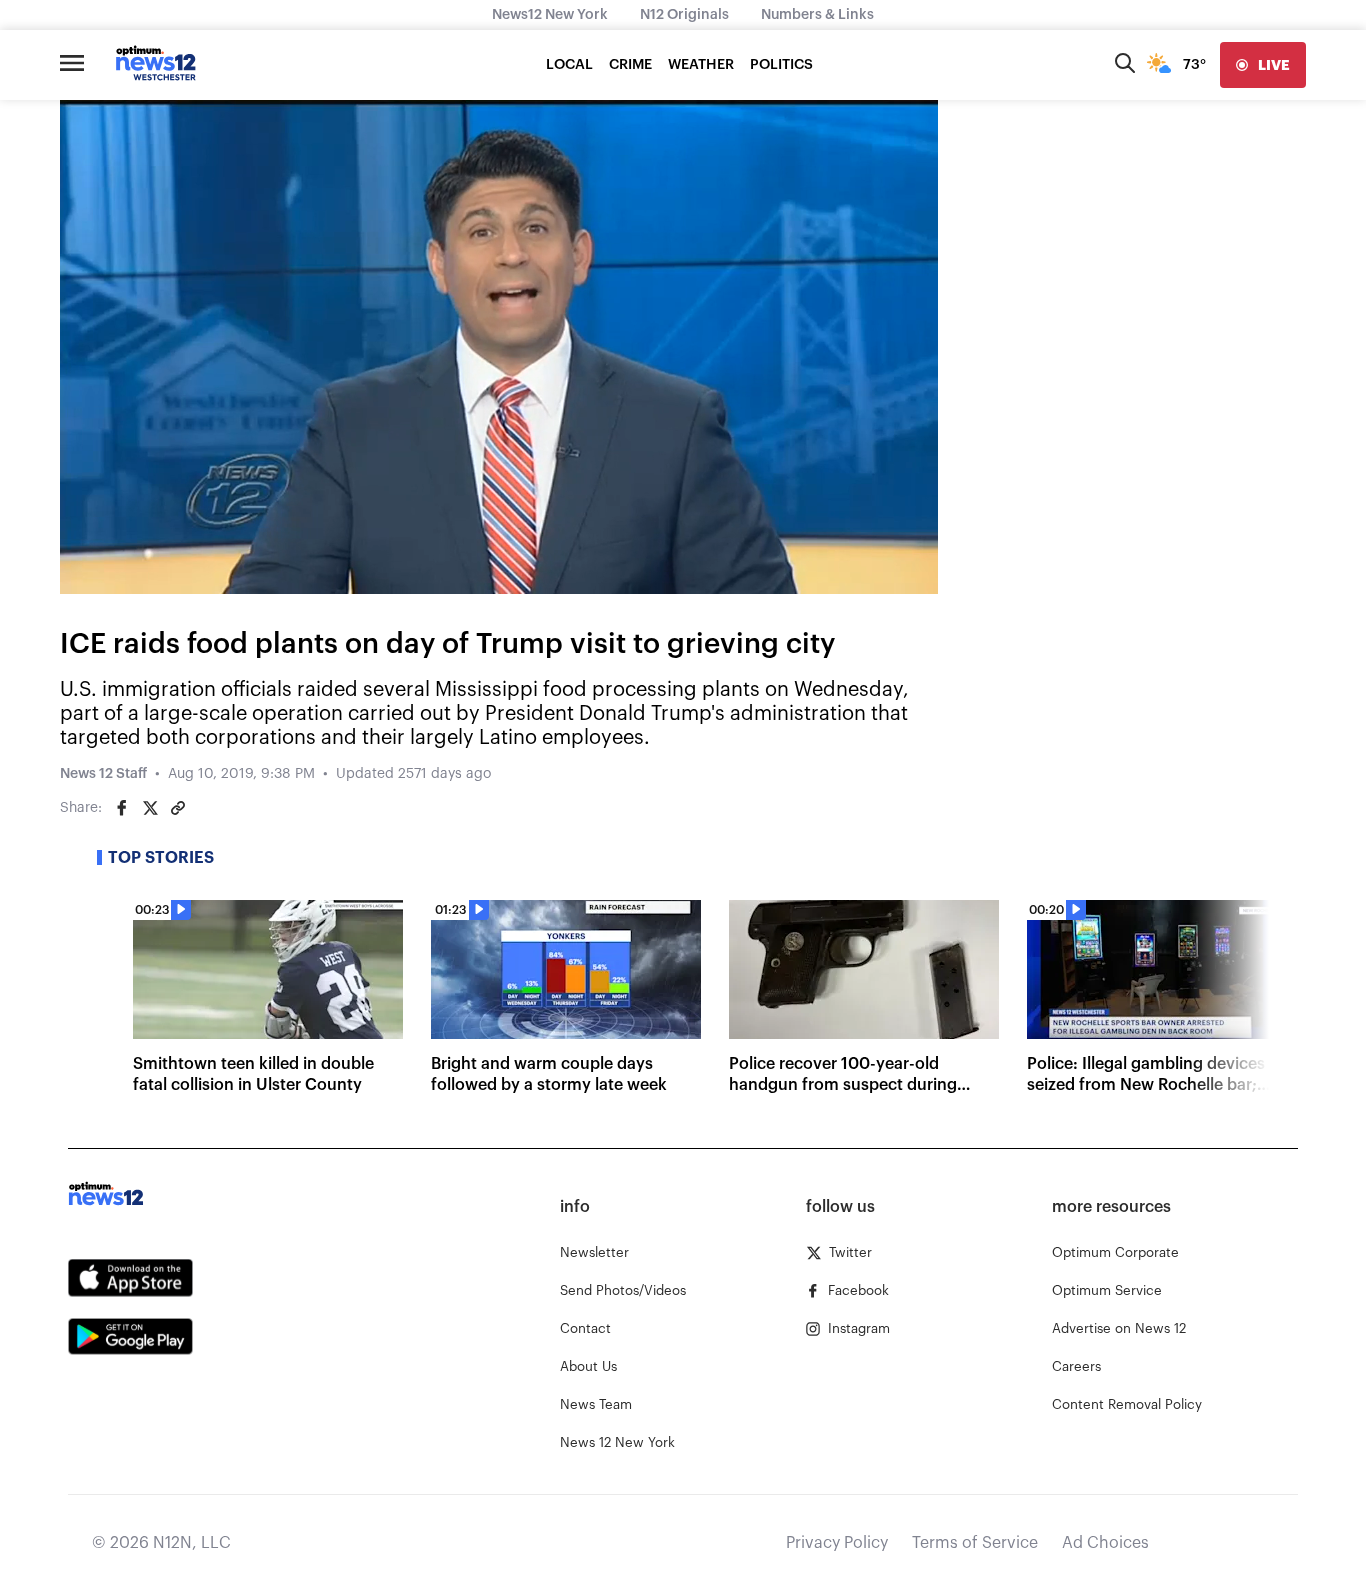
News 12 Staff (103, 774)
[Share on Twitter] (150, 808)
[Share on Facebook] (122, 808)
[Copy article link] (178, 808)
